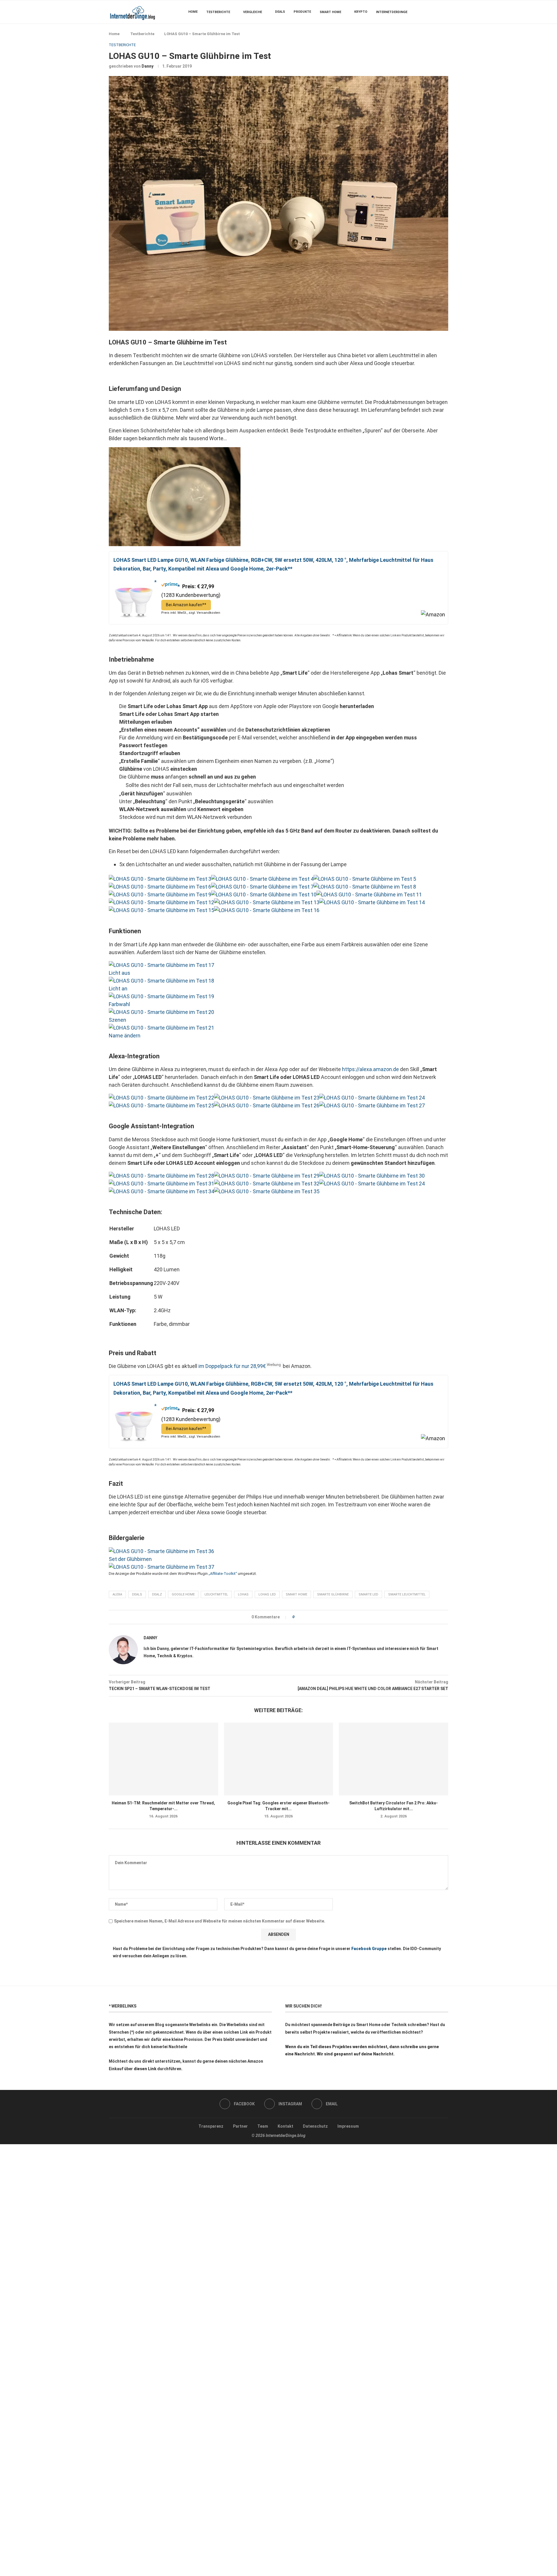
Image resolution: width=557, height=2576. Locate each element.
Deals (280, 12)
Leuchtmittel (216, 1594)
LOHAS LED (267, 1594)
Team (263, 2126)
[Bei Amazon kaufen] (135, 582)
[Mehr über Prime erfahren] (171, 586)
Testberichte (218, 12)
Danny (148, 66)
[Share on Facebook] (301, 1617)
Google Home (183, 1594)
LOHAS (243, 1594)
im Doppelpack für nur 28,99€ (232, 1366)
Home (193, 12)
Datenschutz (315, 2126)
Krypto (361, 12)
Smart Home (330, 12)
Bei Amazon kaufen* (185, 605)
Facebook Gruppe (369, 1949)
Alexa (117, 1594)
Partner (240, 2126)
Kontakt (285, 2126)
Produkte (302, 12)
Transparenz (211, 2126)
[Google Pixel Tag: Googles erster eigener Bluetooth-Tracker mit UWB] (279, 1759)
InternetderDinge (392, 12)
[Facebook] (431, 12)
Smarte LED (368, 1594)
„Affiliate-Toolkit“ (223, 1574)
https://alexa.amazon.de (370, 1069)
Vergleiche (253, 12)
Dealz (157, 1594)
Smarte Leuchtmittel (407, 1594)
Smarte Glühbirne (333, 1594)
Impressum (348, 2126)
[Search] (445, 12)
